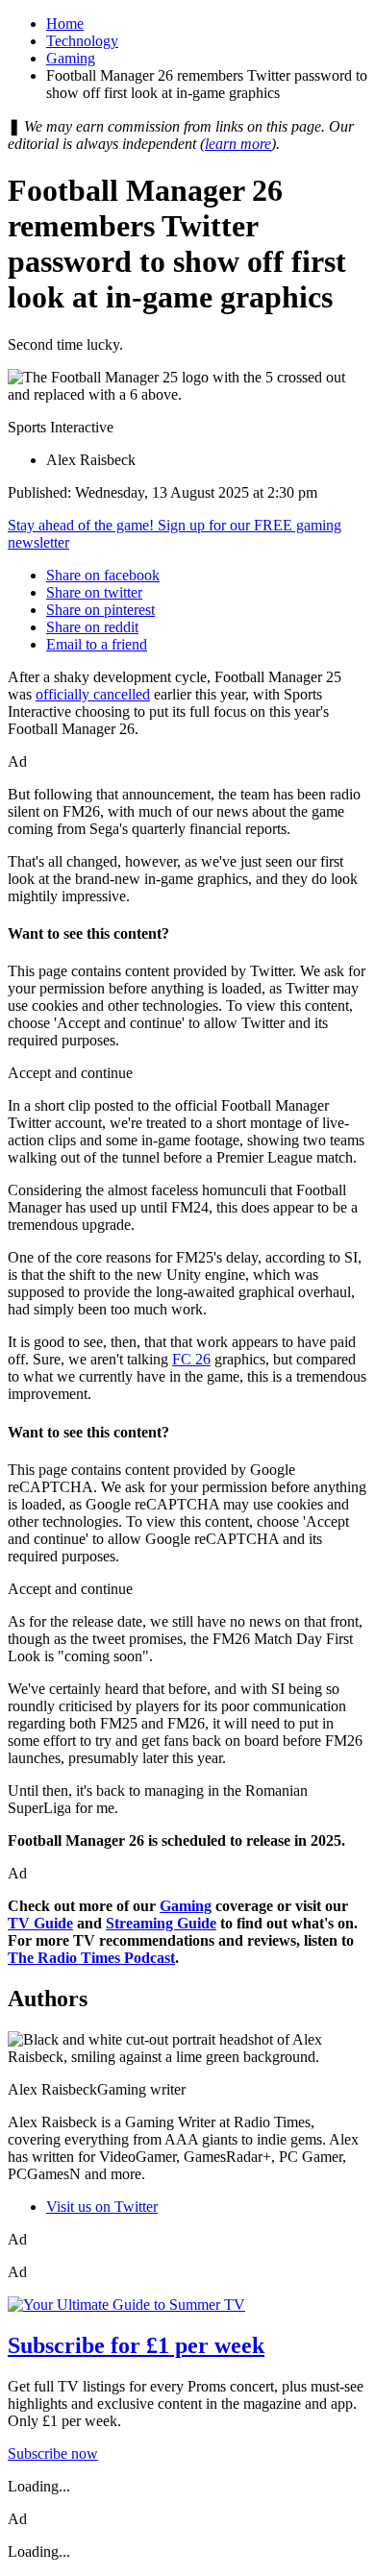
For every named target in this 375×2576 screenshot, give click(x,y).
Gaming (71, 58)
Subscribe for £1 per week (136, 2345)
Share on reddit (92, 627)
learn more (238, 144)
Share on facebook (103, 575)
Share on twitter (94, 592)
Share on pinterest (100, 610)
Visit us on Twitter (102, 2207)
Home (65, 24)
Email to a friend (97, 644)
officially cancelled (93, 694)
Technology (82, 41)
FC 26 (191, 1359)
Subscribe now (53, 2453)
